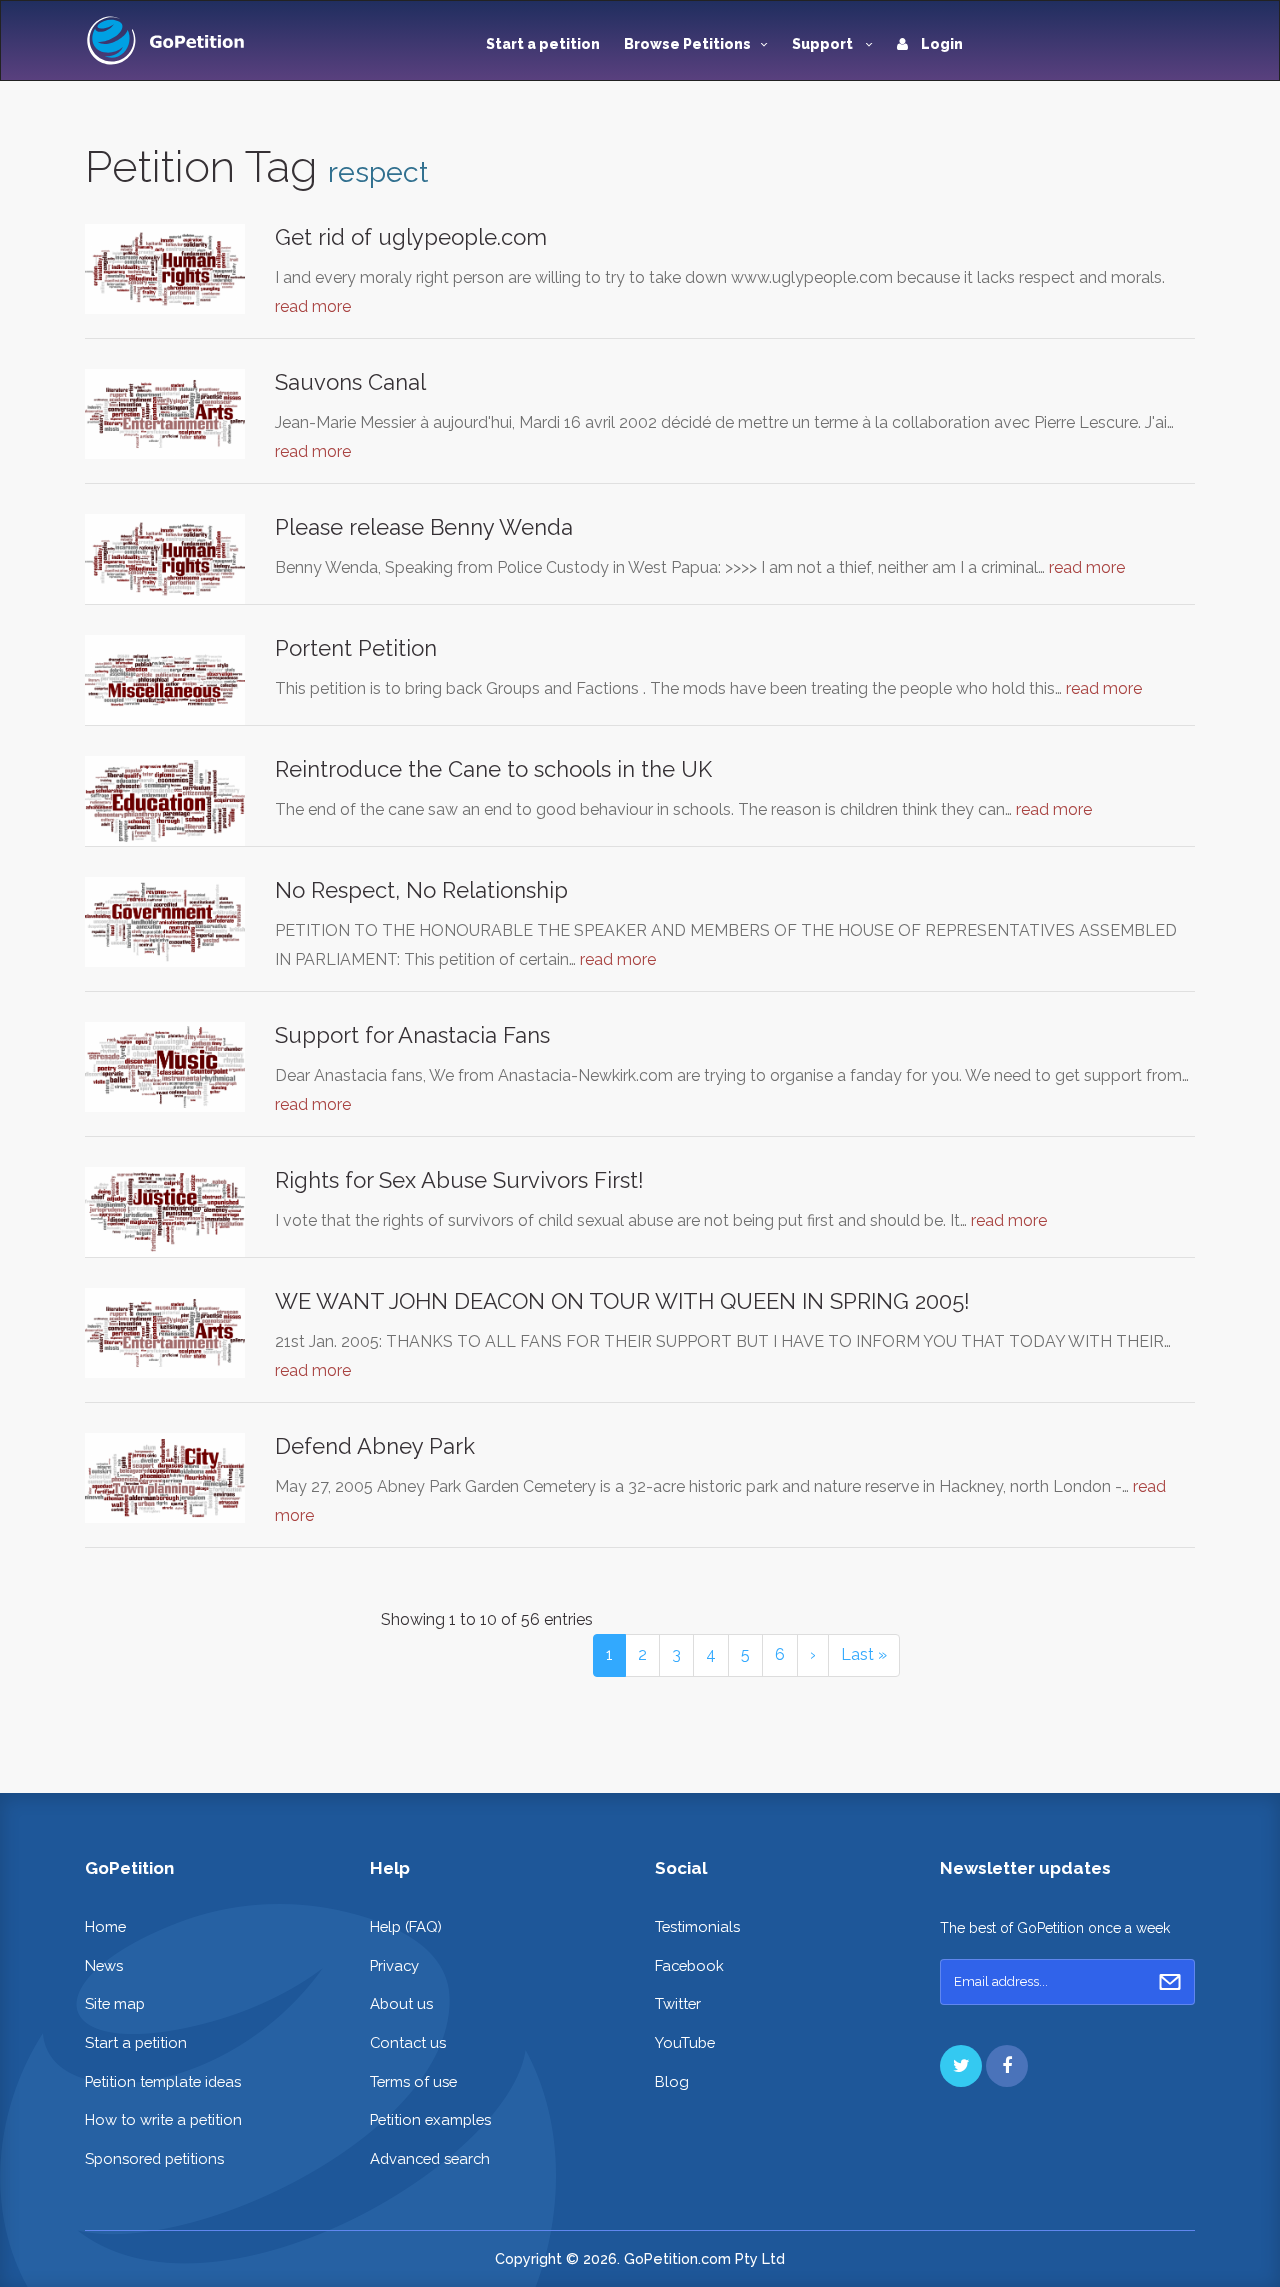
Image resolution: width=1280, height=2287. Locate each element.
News (104, 1965)
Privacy (394, 1965)
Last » (864, 1654)
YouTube (685, 2042)
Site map (115, 2003)
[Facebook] (1007, 2066)
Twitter (678, 2003)
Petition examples (430, 2119)
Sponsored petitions (154, 2158)
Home (105, 1926)
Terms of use (413, 2081)
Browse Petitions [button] (687, 44)
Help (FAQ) (406, 1926)
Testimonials (697, 1926)
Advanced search (430, 2158)
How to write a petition (163, 2119)
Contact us (408, 2042)
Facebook (689, 1965)
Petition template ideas (163, 2081)
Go (1170, 1982)
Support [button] (824, 44)
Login (940, 44)
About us (401, 2003)
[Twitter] (961, 2066)
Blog (672, 2081)
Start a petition (543, 44)
